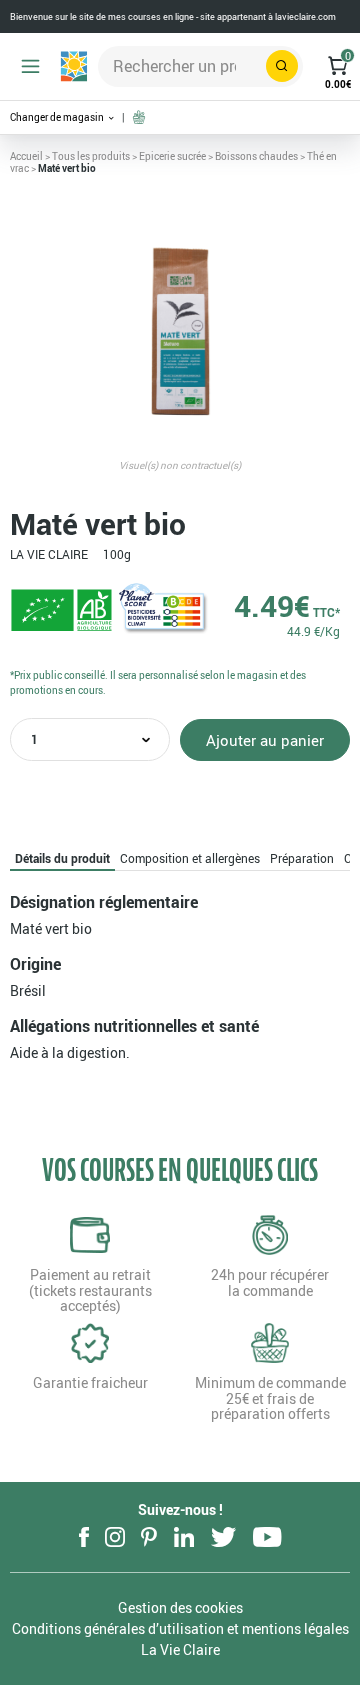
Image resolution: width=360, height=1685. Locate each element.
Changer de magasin (58, 117)
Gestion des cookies (180, 1607)
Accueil (26, 156)
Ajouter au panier (265, 740)
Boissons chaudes (256, 156)
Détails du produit (62, 858)
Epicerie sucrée (172, 156)
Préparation (302, 858)
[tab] (62, 858)
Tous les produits (91, 156)
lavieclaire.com (305, 16)
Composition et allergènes (190, 858)
